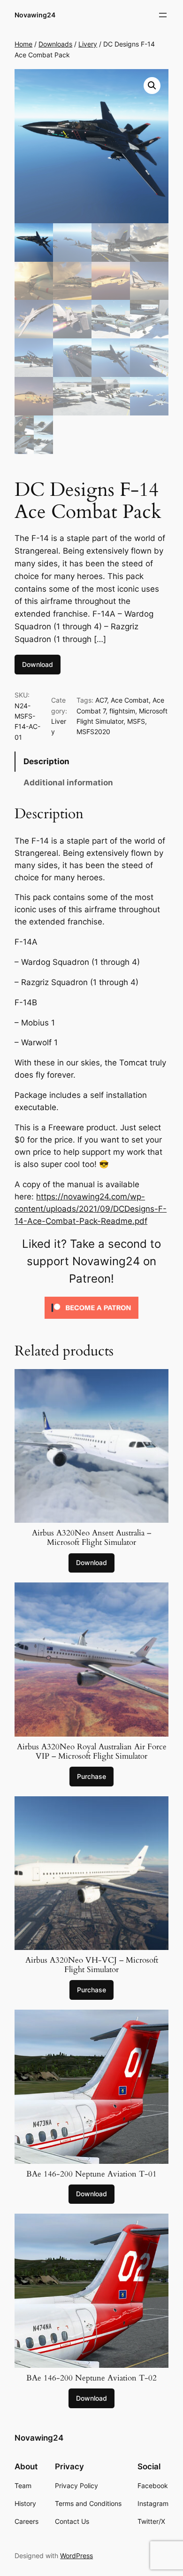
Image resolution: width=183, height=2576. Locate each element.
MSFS (136, 721)
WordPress (76, 2556)
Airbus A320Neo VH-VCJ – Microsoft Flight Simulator (92, 1965)
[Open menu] (163, 15)
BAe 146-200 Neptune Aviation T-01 (91, 2174)
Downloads (55, 44)
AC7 (101, 700)
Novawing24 (35, 15)
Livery (88, 44)
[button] (152, 86)
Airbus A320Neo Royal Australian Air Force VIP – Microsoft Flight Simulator (92, 1752)
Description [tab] (46, 761)
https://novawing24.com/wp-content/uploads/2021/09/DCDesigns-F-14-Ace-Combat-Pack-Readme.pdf (91, 1209)
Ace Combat (130, 700)
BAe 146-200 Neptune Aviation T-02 (91, 2378)
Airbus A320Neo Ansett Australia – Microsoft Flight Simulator (91, 1538)
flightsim (122, 711)
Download (38, 664)
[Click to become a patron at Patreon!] (91, 1321)
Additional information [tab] (68, 783)
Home (23, 44)
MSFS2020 (93, 732)
